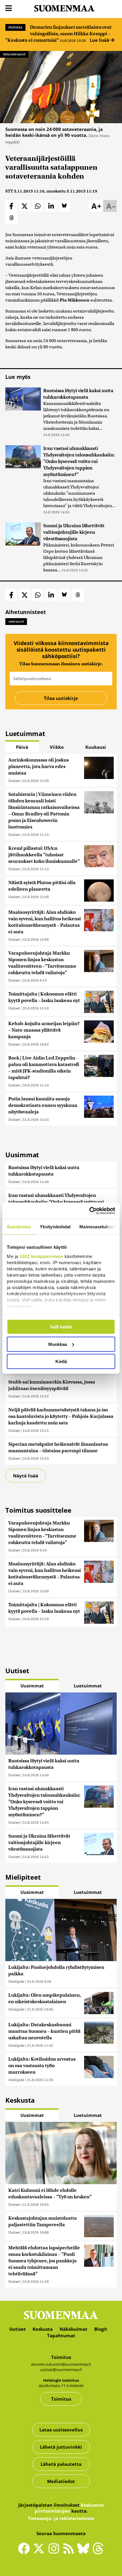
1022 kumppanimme (41, 1256)
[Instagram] (55, 2551)
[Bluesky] (85, 2553)
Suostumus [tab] (19, 1227)
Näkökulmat (73, 2329)
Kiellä (61, 1361)
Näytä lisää (26, 1476)
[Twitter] (40, 2553)
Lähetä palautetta (61, 2464)
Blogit (101, 2329)
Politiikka (15, 27)
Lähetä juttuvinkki (61, 2447)
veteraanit (16, 621)
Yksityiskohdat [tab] (55, 1227)
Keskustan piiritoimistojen (69, 2508)
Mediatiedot (61, 2481)
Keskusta (43, 2329)
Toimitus (61, 2399)
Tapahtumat (61, 2335)
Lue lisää (100, 40)
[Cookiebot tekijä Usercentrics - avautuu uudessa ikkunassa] (89, 1211)
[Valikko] (9, 8)
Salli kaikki (61, 1327)
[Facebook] (25, 2551)
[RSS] (70, 2551)
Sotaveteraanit (14, 54)
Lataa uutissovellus (61, 2430)
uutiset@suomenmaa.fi (61, 2370)
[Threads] (98, 2553)
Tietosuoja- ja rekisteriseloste (61, 2518)
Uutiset (14, 781)
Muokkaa (58, 1344)
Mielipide (16, 1981)
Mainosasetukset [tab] (97, 1227)
